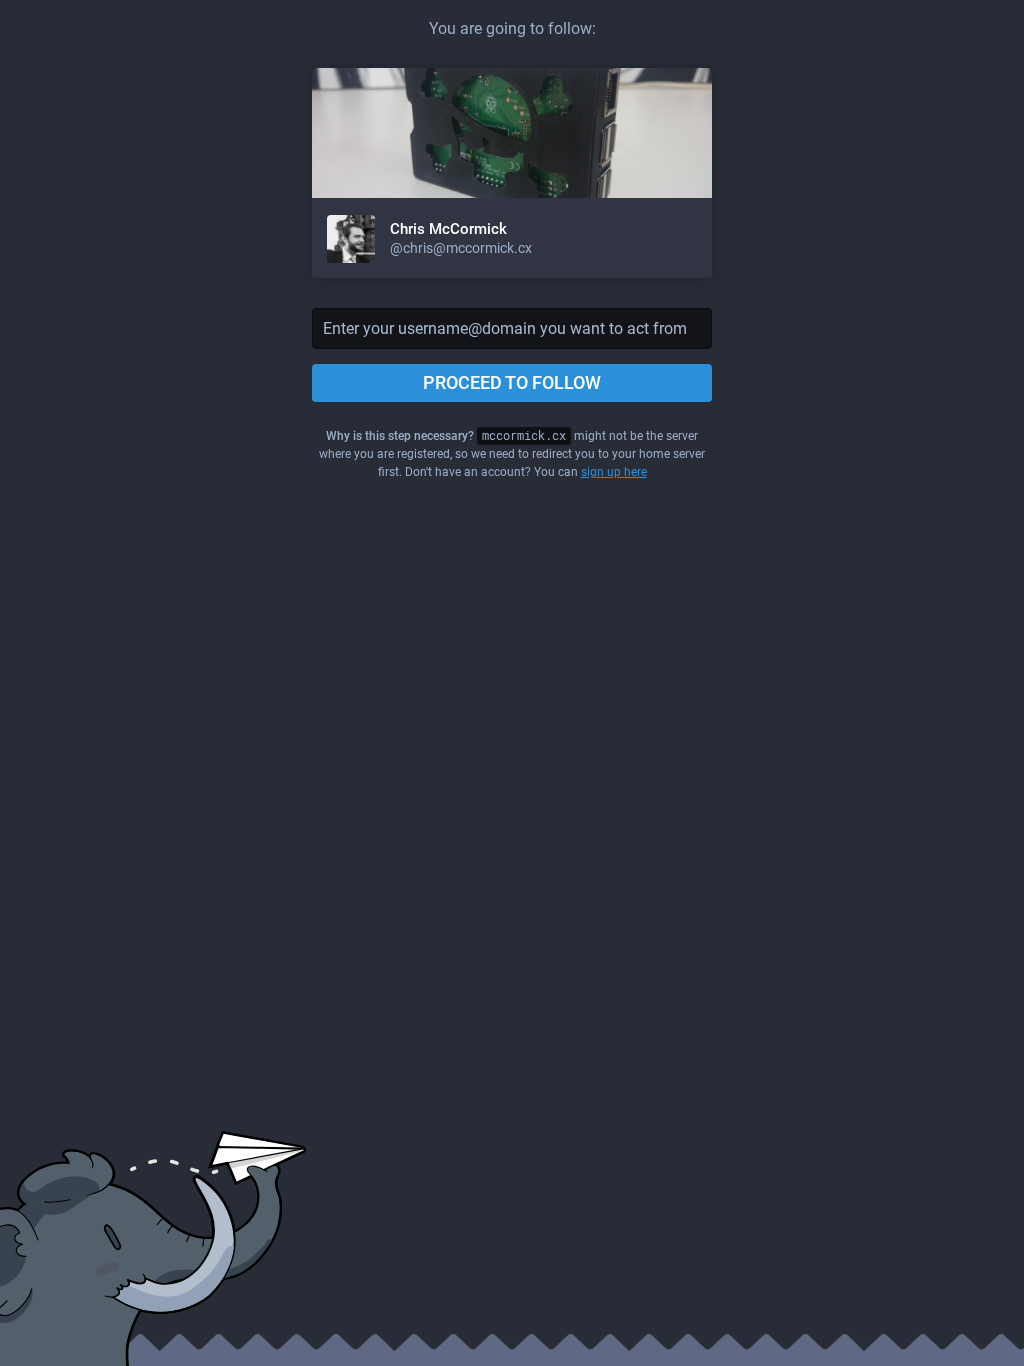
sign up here (614, 472)
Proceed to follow (512, 382)
